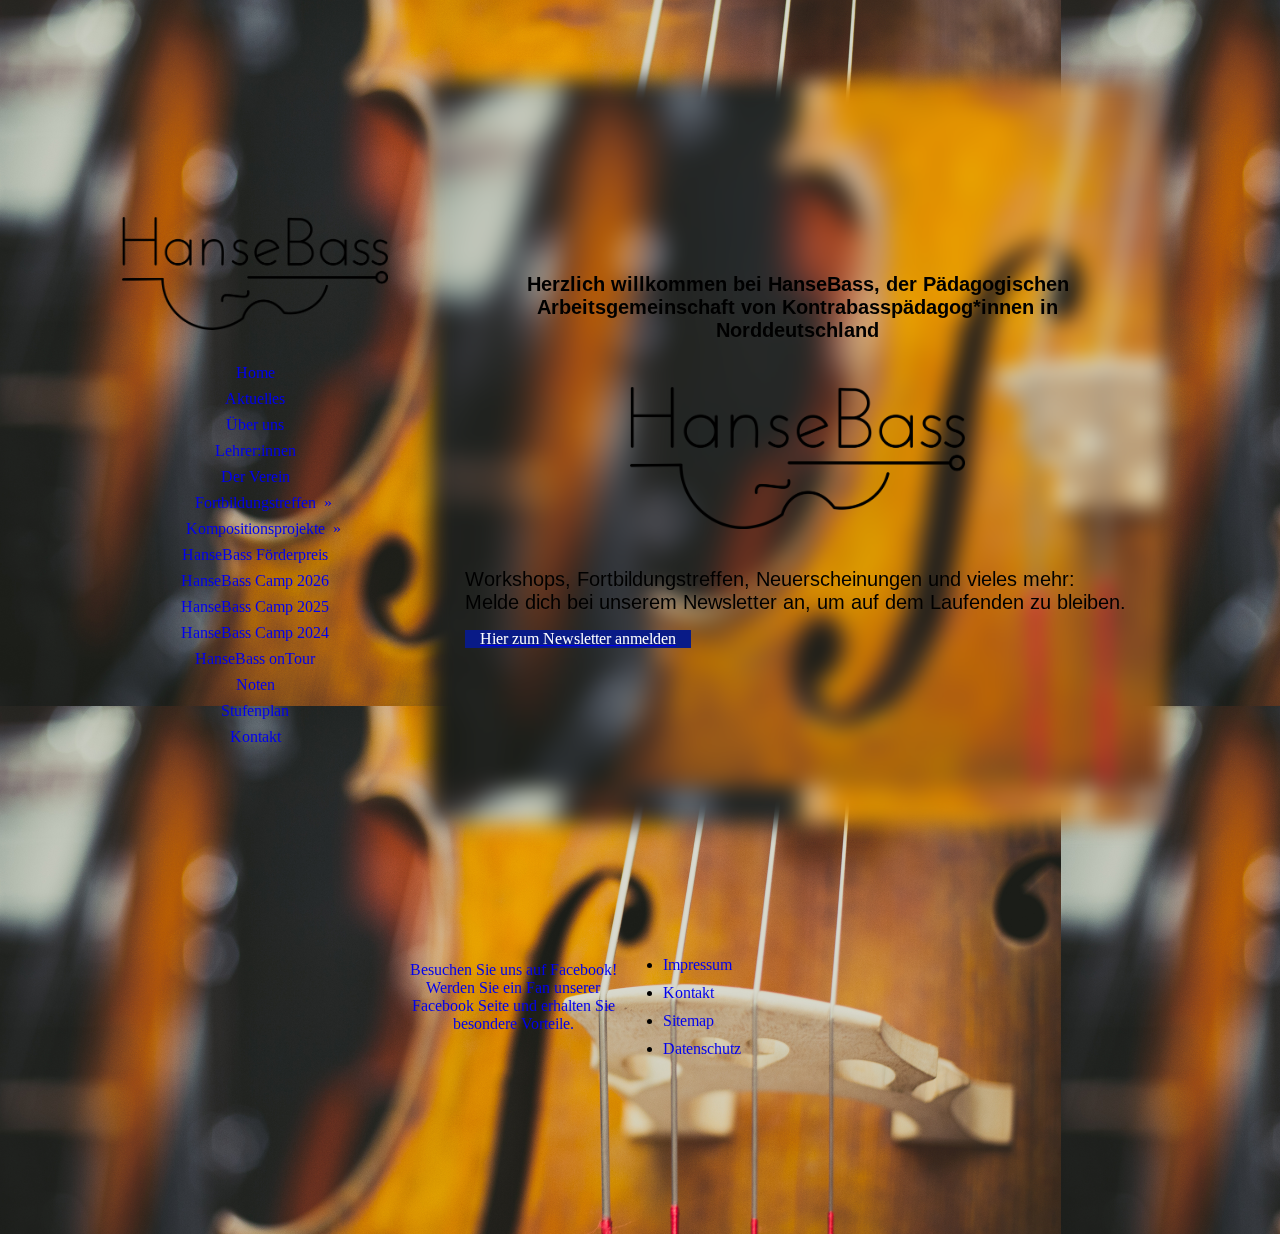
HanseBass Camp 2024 (255, 632)
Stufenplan (255, 710)
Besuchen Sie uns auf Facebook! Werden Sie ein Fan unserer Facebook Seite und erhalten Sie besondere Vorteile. (513, 996)
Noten (255, 684)
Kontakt (255, 736)
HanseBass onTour (255, 658)
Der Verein (255, 476)
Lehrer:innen (255, 450)
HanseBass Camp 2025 (255, 606)
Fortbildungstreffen (255, 502)
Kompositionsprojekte (255, 528)
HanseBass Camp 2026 (255, 580)
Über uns (255, 424)
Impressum (697, 964)
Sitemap (688, 1020)
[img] (255, 205)
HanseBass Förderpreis (255, 554)
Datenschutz (702, 1048)
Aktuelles (255, 398)
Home (255, 372)
